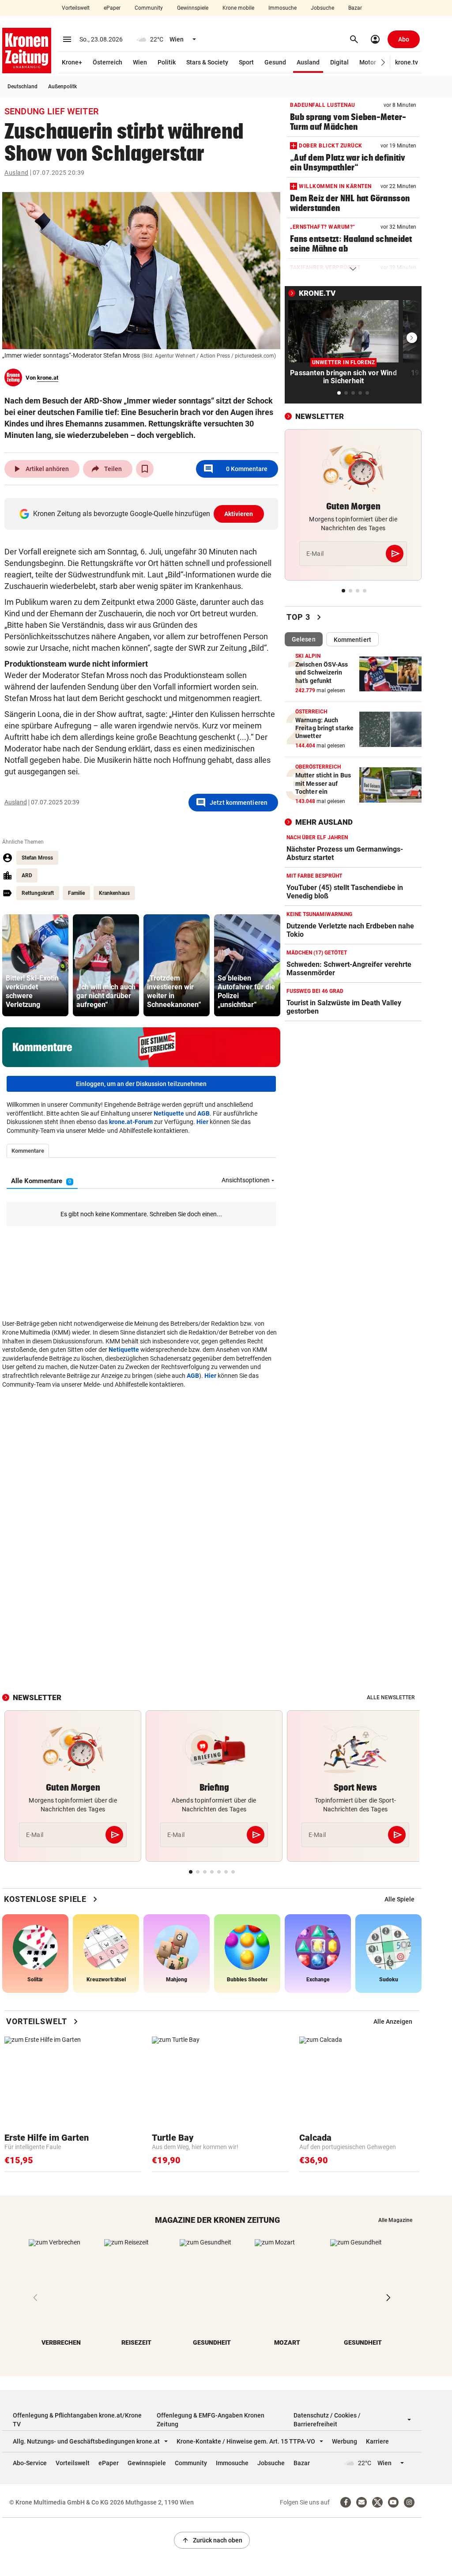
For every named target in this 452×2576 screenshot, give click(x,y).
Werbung (345, 2441)
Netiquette (169, 1113)
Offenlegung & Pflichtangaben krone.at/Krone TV (77, 2420)
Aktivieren (239, 514)
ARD (27, 875)
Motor (368, 62)
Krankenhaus (114, 893)
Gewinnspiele (193, 8)
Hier (202, 1122)
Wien (140, 62)
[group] (35, 965)
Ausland (308, 62)
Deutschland (23, 87)
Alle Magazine (395, 2220)
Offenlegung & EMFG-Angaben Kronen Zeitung (211, 2420)
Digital (339, 62)
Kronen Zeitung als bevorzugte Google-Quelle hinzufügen (143, 514)
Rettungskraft (38, 893)
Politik (167, 62)
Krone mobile (238, 8)
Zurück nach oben (212, 2540)
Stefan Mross (37, 858)
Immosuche (282, 8)
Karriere (377, 2441)
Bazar (355, 8)
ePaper (112, 8)
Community (149, 8)
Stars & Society (207, 62)
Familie (76, 893)
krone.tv (407, 62)
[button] (383, 62)
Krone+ (72, 62)
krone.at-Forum (131, 1122)
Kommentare (235, 469)
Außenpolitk (62, 87)
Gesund (275, 62)
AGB (203, 1113)
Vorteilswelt (76, 8)
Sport (246, 62)
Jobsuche (322, 8)
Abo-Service (30, 2463)
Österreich (107, 62)
